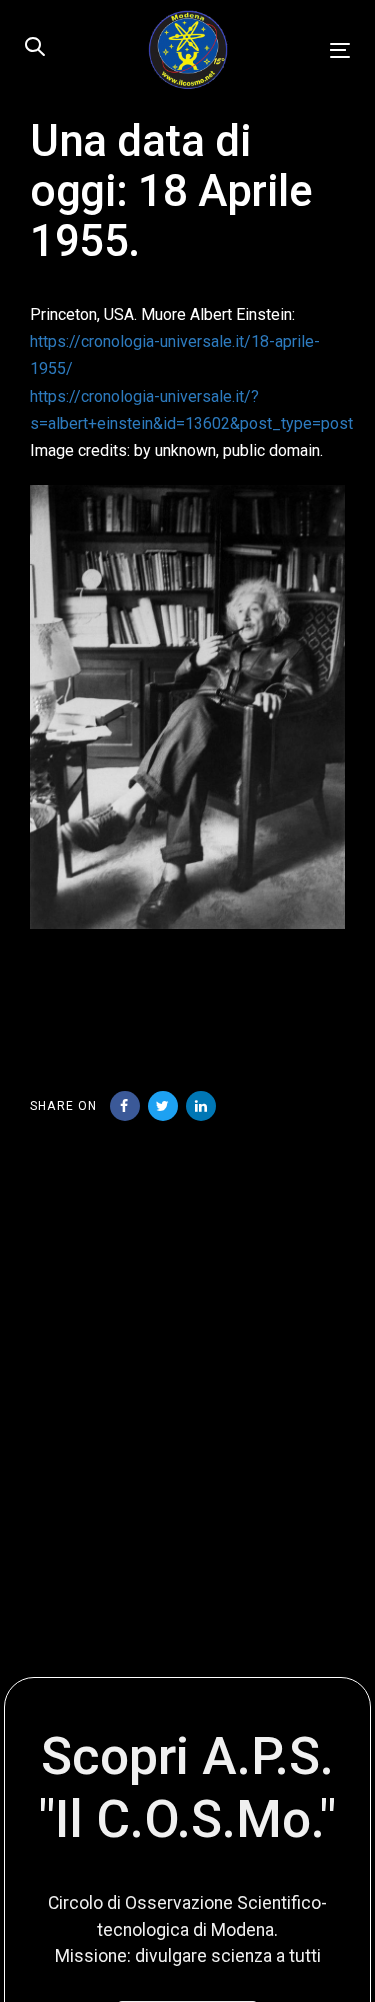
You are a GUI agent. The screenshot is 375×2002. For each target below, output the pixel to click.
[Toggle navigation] (296, 50)
